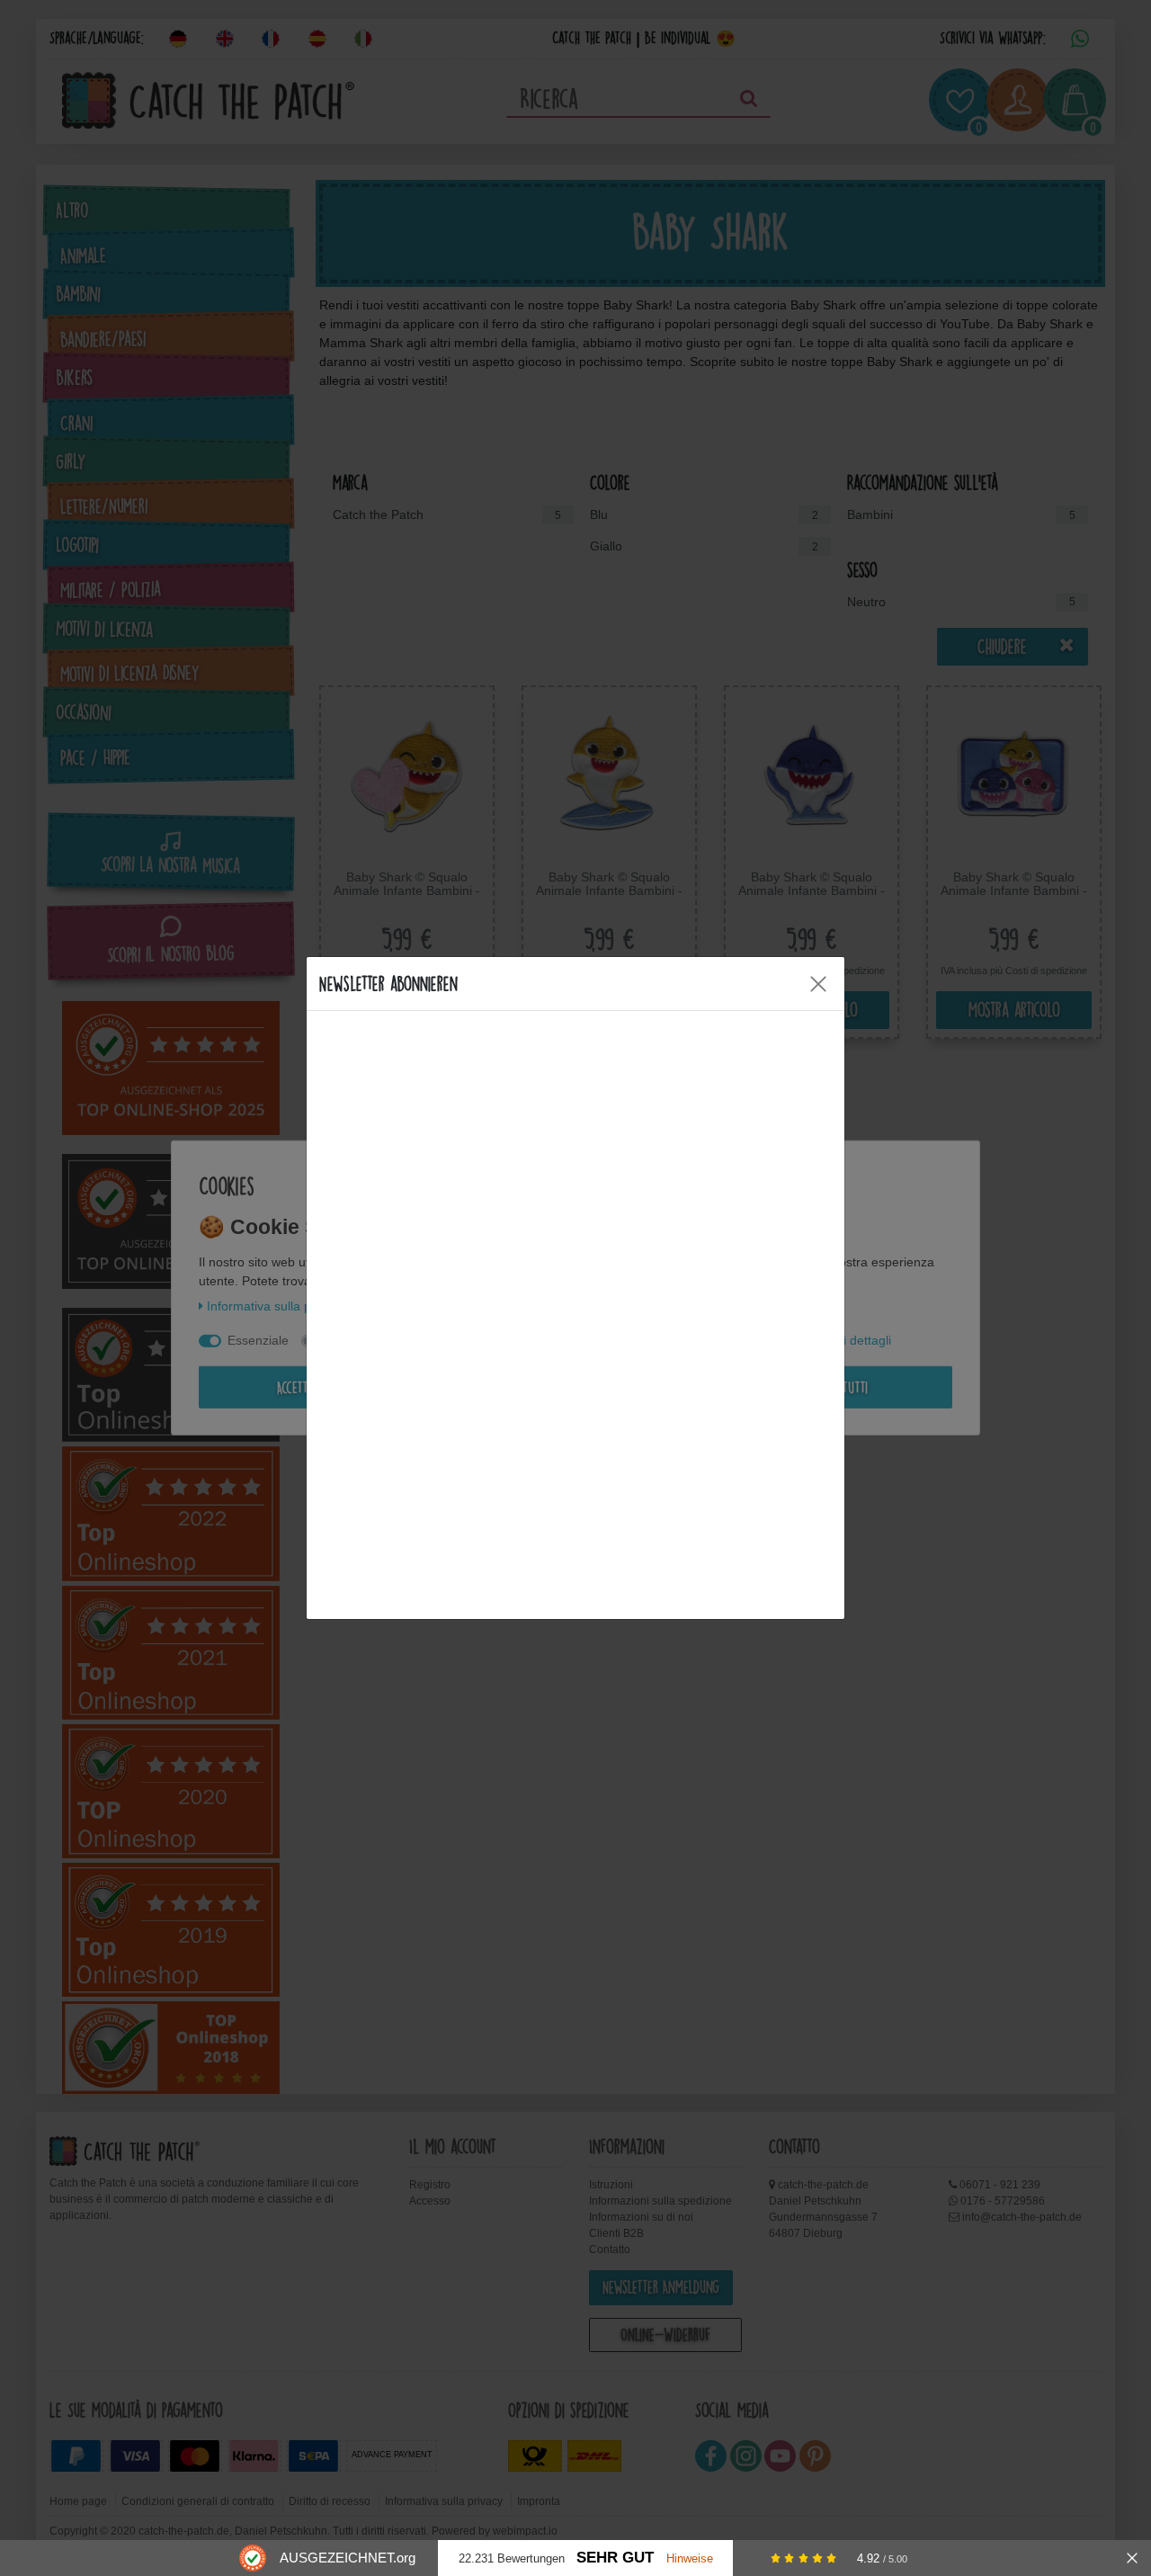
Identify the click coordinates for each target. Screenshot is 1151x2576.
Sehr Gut (615, 2558)
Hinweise (690, 2558)
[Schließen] (1132, 2558)
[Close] (818, 984)
